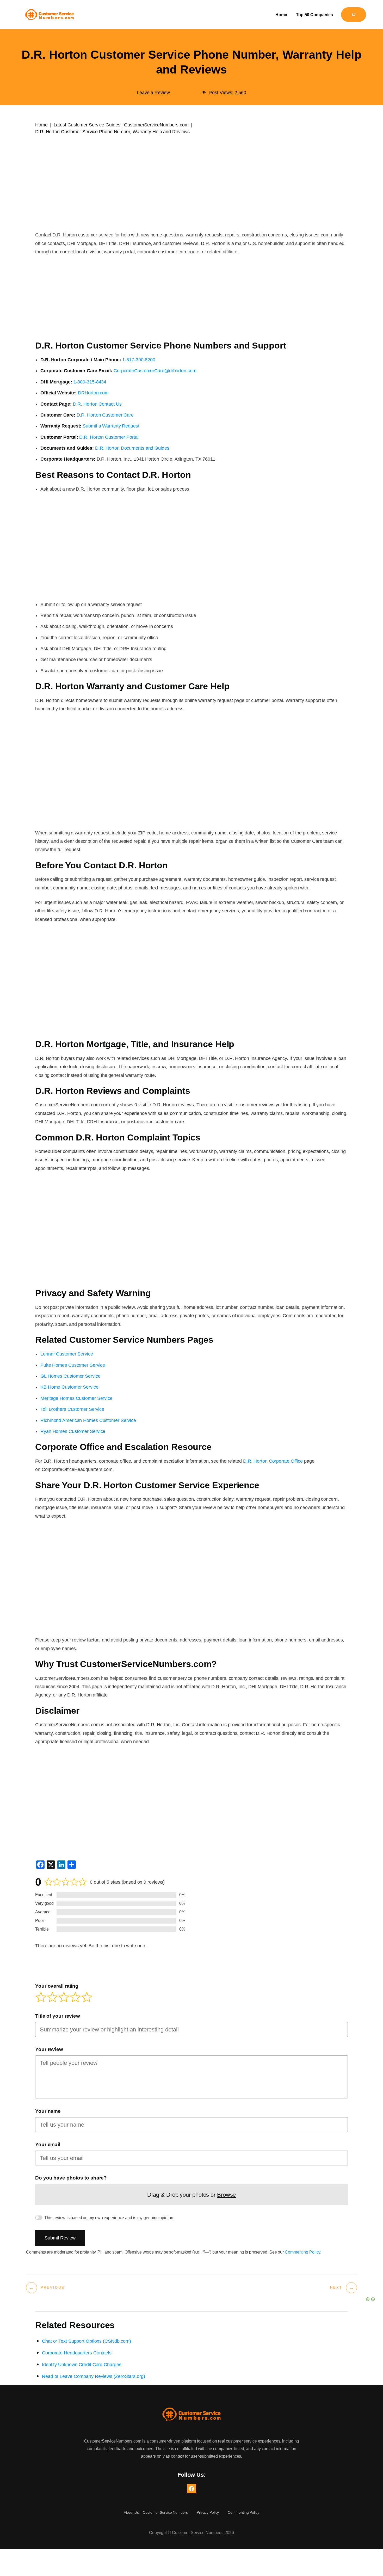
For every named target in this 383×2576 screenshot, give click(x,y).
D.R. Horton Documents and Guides (132, 448)
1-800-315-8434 (90, 382)
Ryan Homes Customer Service (73, 1431)
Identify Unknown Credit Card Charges (82, 2365)
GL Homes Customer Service (70, 1376)
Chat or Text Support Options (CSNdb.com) (87, 2341)
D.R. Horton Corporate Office (273, 1461)
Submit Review (60, 2238)
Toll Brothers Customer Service (72, 1409)
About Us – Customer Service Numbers (156, 2512)
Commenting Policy (302, 2252)
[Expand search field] (354, 15)
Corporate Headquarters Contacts (77, 2353)
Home (41, 125)
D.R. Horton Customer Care (105, 415)
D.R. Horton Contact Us (97, 404)
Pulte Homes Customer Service (73, 1365)
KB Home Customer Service (69, 1387)
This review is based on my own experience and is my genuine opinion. (109, 2218)
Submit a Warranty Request (111, 426)
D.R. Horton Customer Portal (109, 437)
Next (336, 2288)
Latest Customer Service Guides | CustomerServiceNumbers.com (121, 125)
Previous (53, 2288)
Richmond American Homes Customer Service (88, 1420)
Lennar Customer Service (67, 1354)
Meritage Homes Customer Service (76, 1398)
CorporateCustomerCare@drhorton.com (155, 371)
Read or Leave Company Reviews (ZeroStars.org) (94, 2376)
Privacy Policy (208, 2512)
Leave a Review (153, 93)
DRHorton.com (93, 393)
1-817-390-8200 (139, 360)
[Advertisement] (191, 176)
